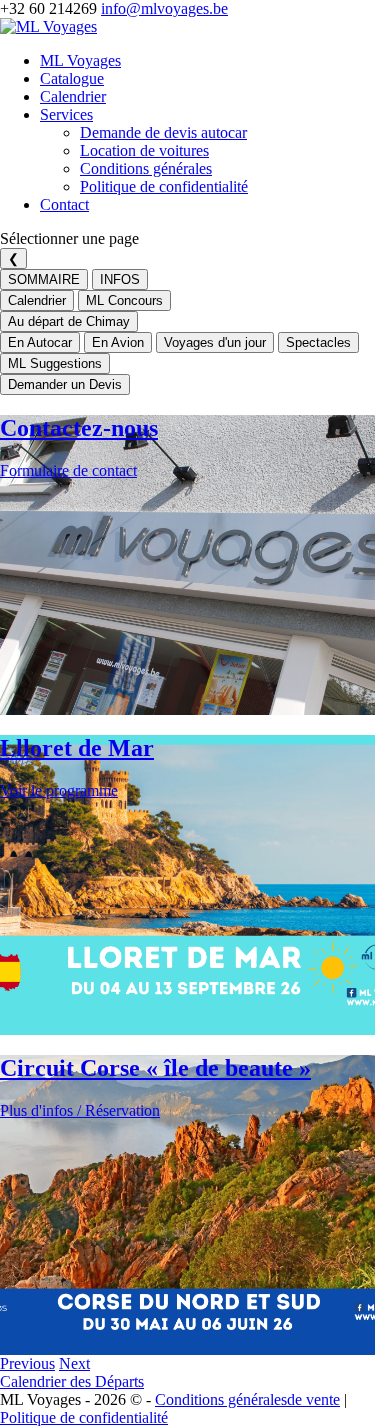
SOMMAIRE (44, 279)
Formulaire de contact (68, 470)
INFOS (120, 279)
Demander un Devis (65, 384)
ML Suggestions (55, 363)
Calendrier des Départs (72, 1381)
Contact (64, 204)
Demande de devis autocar (163, 132)
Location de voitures (144, 150)
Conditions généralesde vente (247, 1399)
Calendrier (73, 96)
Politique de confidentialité (164, 186)
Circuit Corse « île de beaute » (155, 1068)
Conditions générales (146, 168)
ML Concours (124, 300)
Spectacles (318, 342)
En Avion (118, 342)
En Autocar (40, 342)
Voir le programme (59, 790)
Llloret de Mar (77, 748)
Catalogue (72, 78)
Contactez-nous (79, 428)
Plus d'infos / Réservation (80, 1110)
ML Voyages (80, 60)
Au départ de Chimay (69, 321)
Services (66, 114)
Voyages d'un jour (215, 342)
